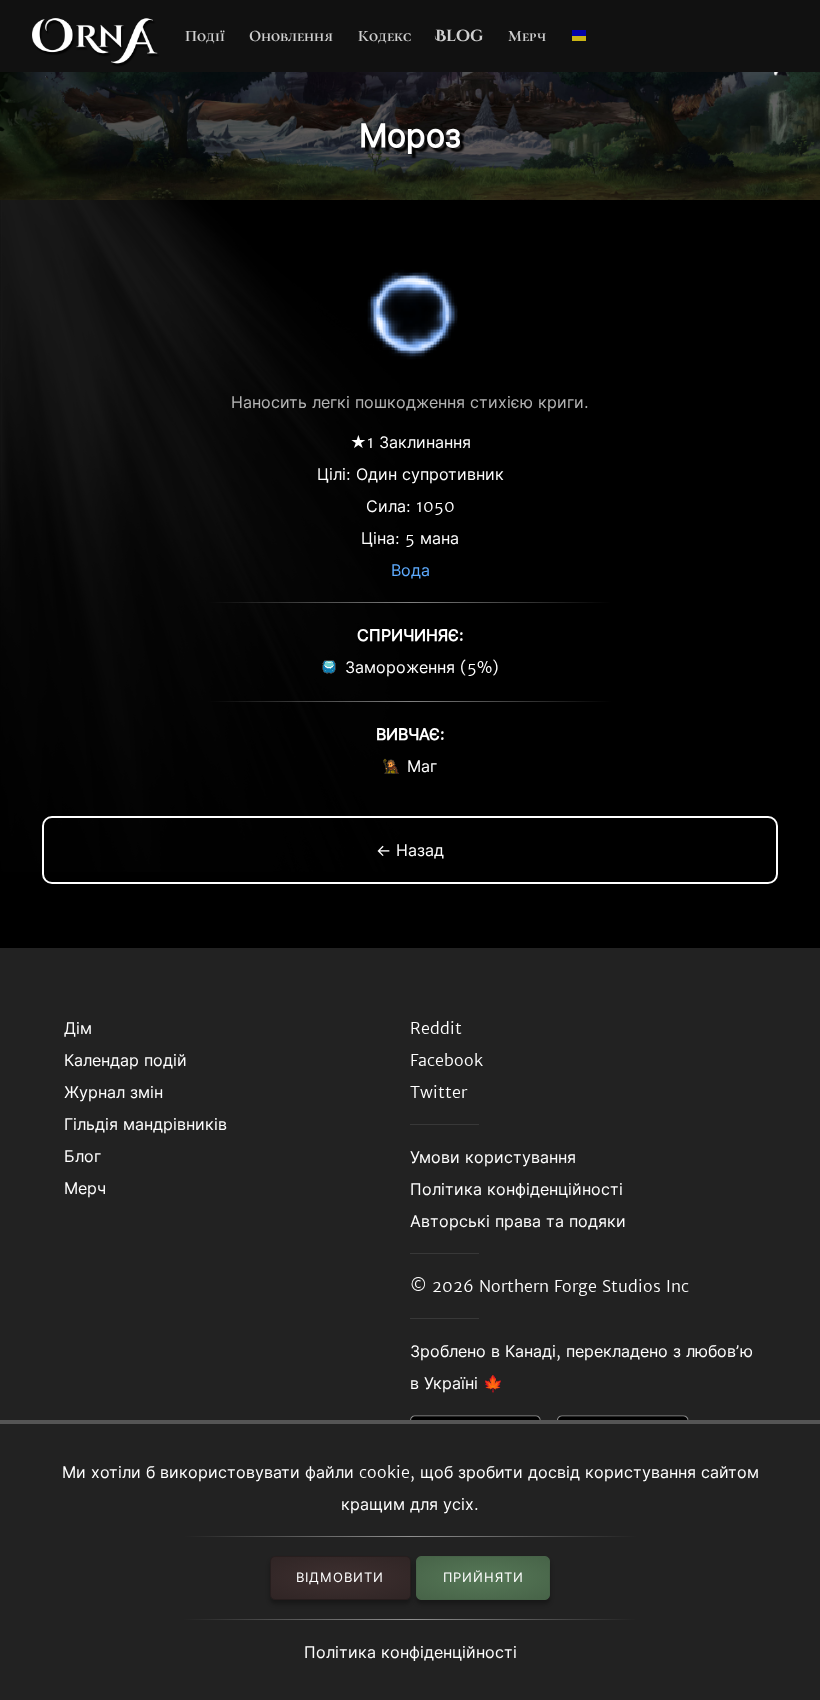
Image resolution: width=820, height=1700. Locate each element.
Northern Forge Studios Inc (584, 1286)
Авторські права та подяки (518, 1221)
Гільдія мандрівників (145, 1124)
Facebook (446, 1060)
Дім (78, 1028)
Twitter (438, 1092)
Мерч (527, 36)
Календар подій (125, 1060)
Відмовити (340, 1577)
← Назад (410, 850)
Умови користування (493, 1157)
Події (205, 36)
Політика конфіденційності (410, 1652)
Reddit (436, 1028)
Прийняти (483, 1577)
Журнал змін (113, 1092)
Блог (82, 1156)
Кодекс (384, 36)
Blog (459, 36)
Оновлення (291, 36)
